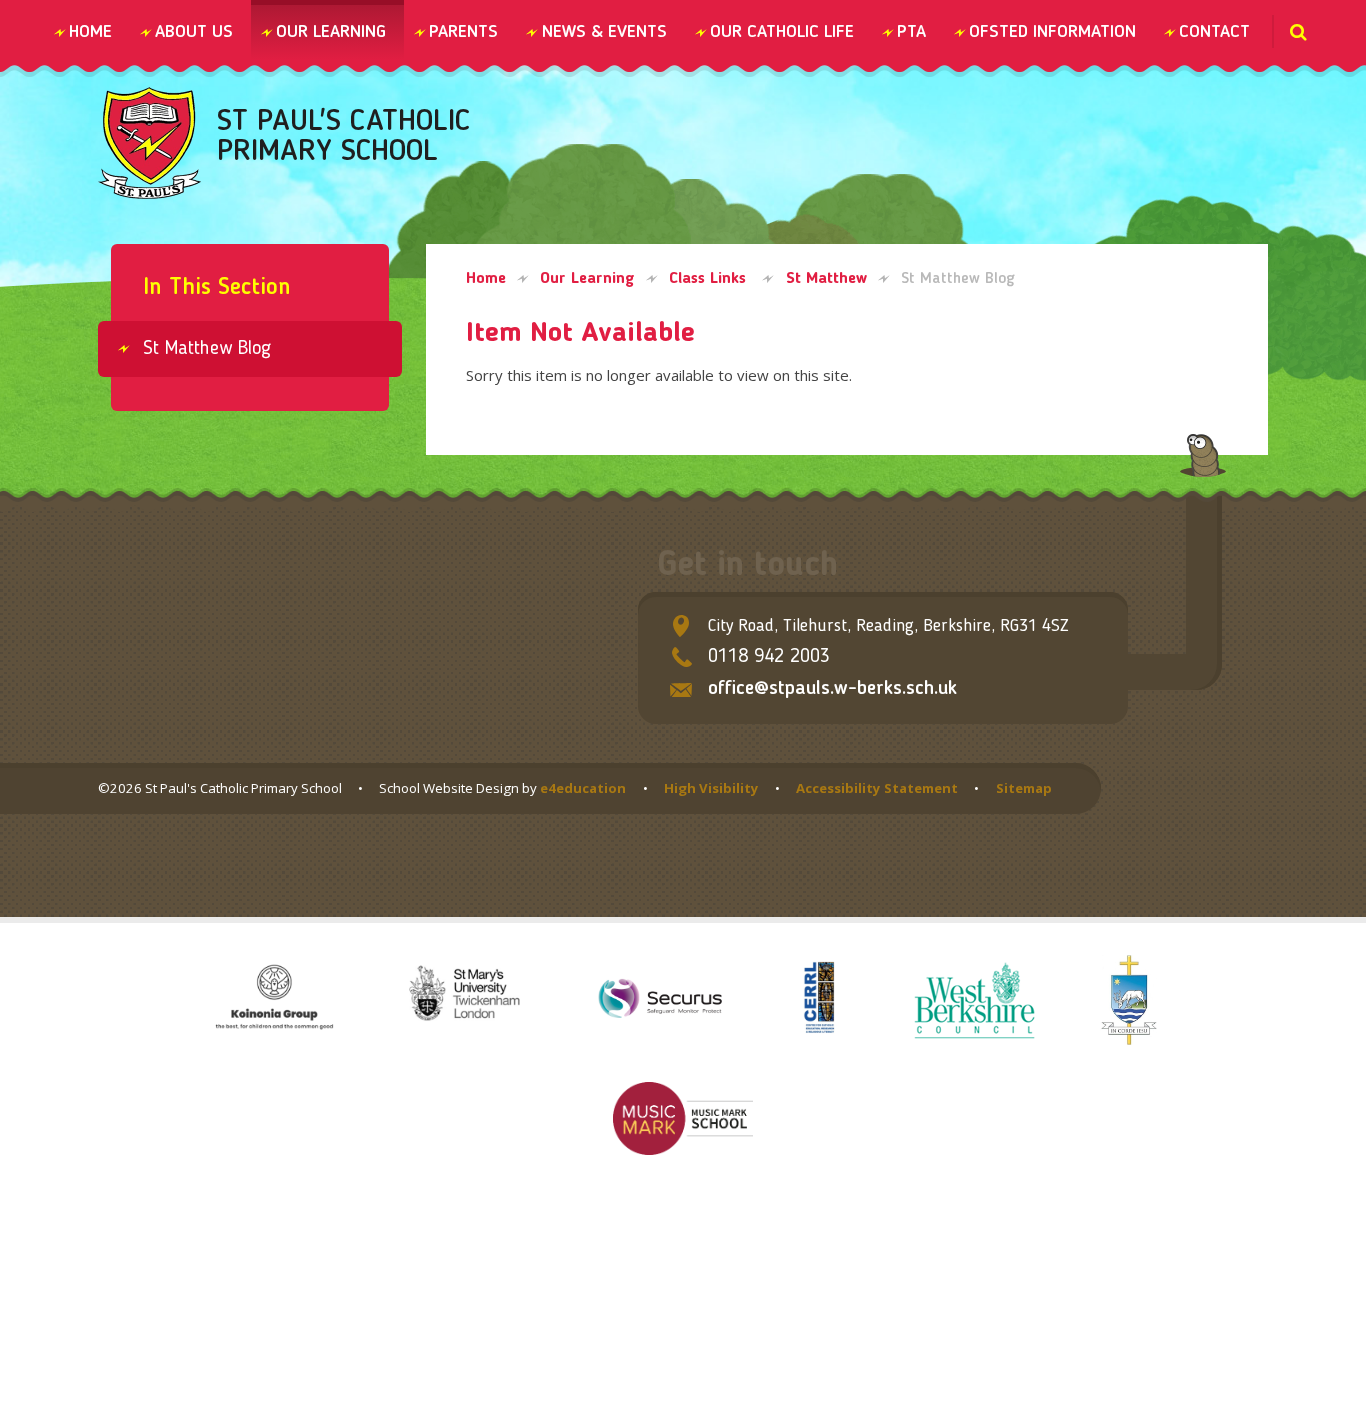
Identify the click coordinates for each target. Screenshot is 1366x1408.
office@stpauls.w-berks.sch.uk (832, 689)
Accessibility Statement (877, 788)
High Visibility (711, 788)
